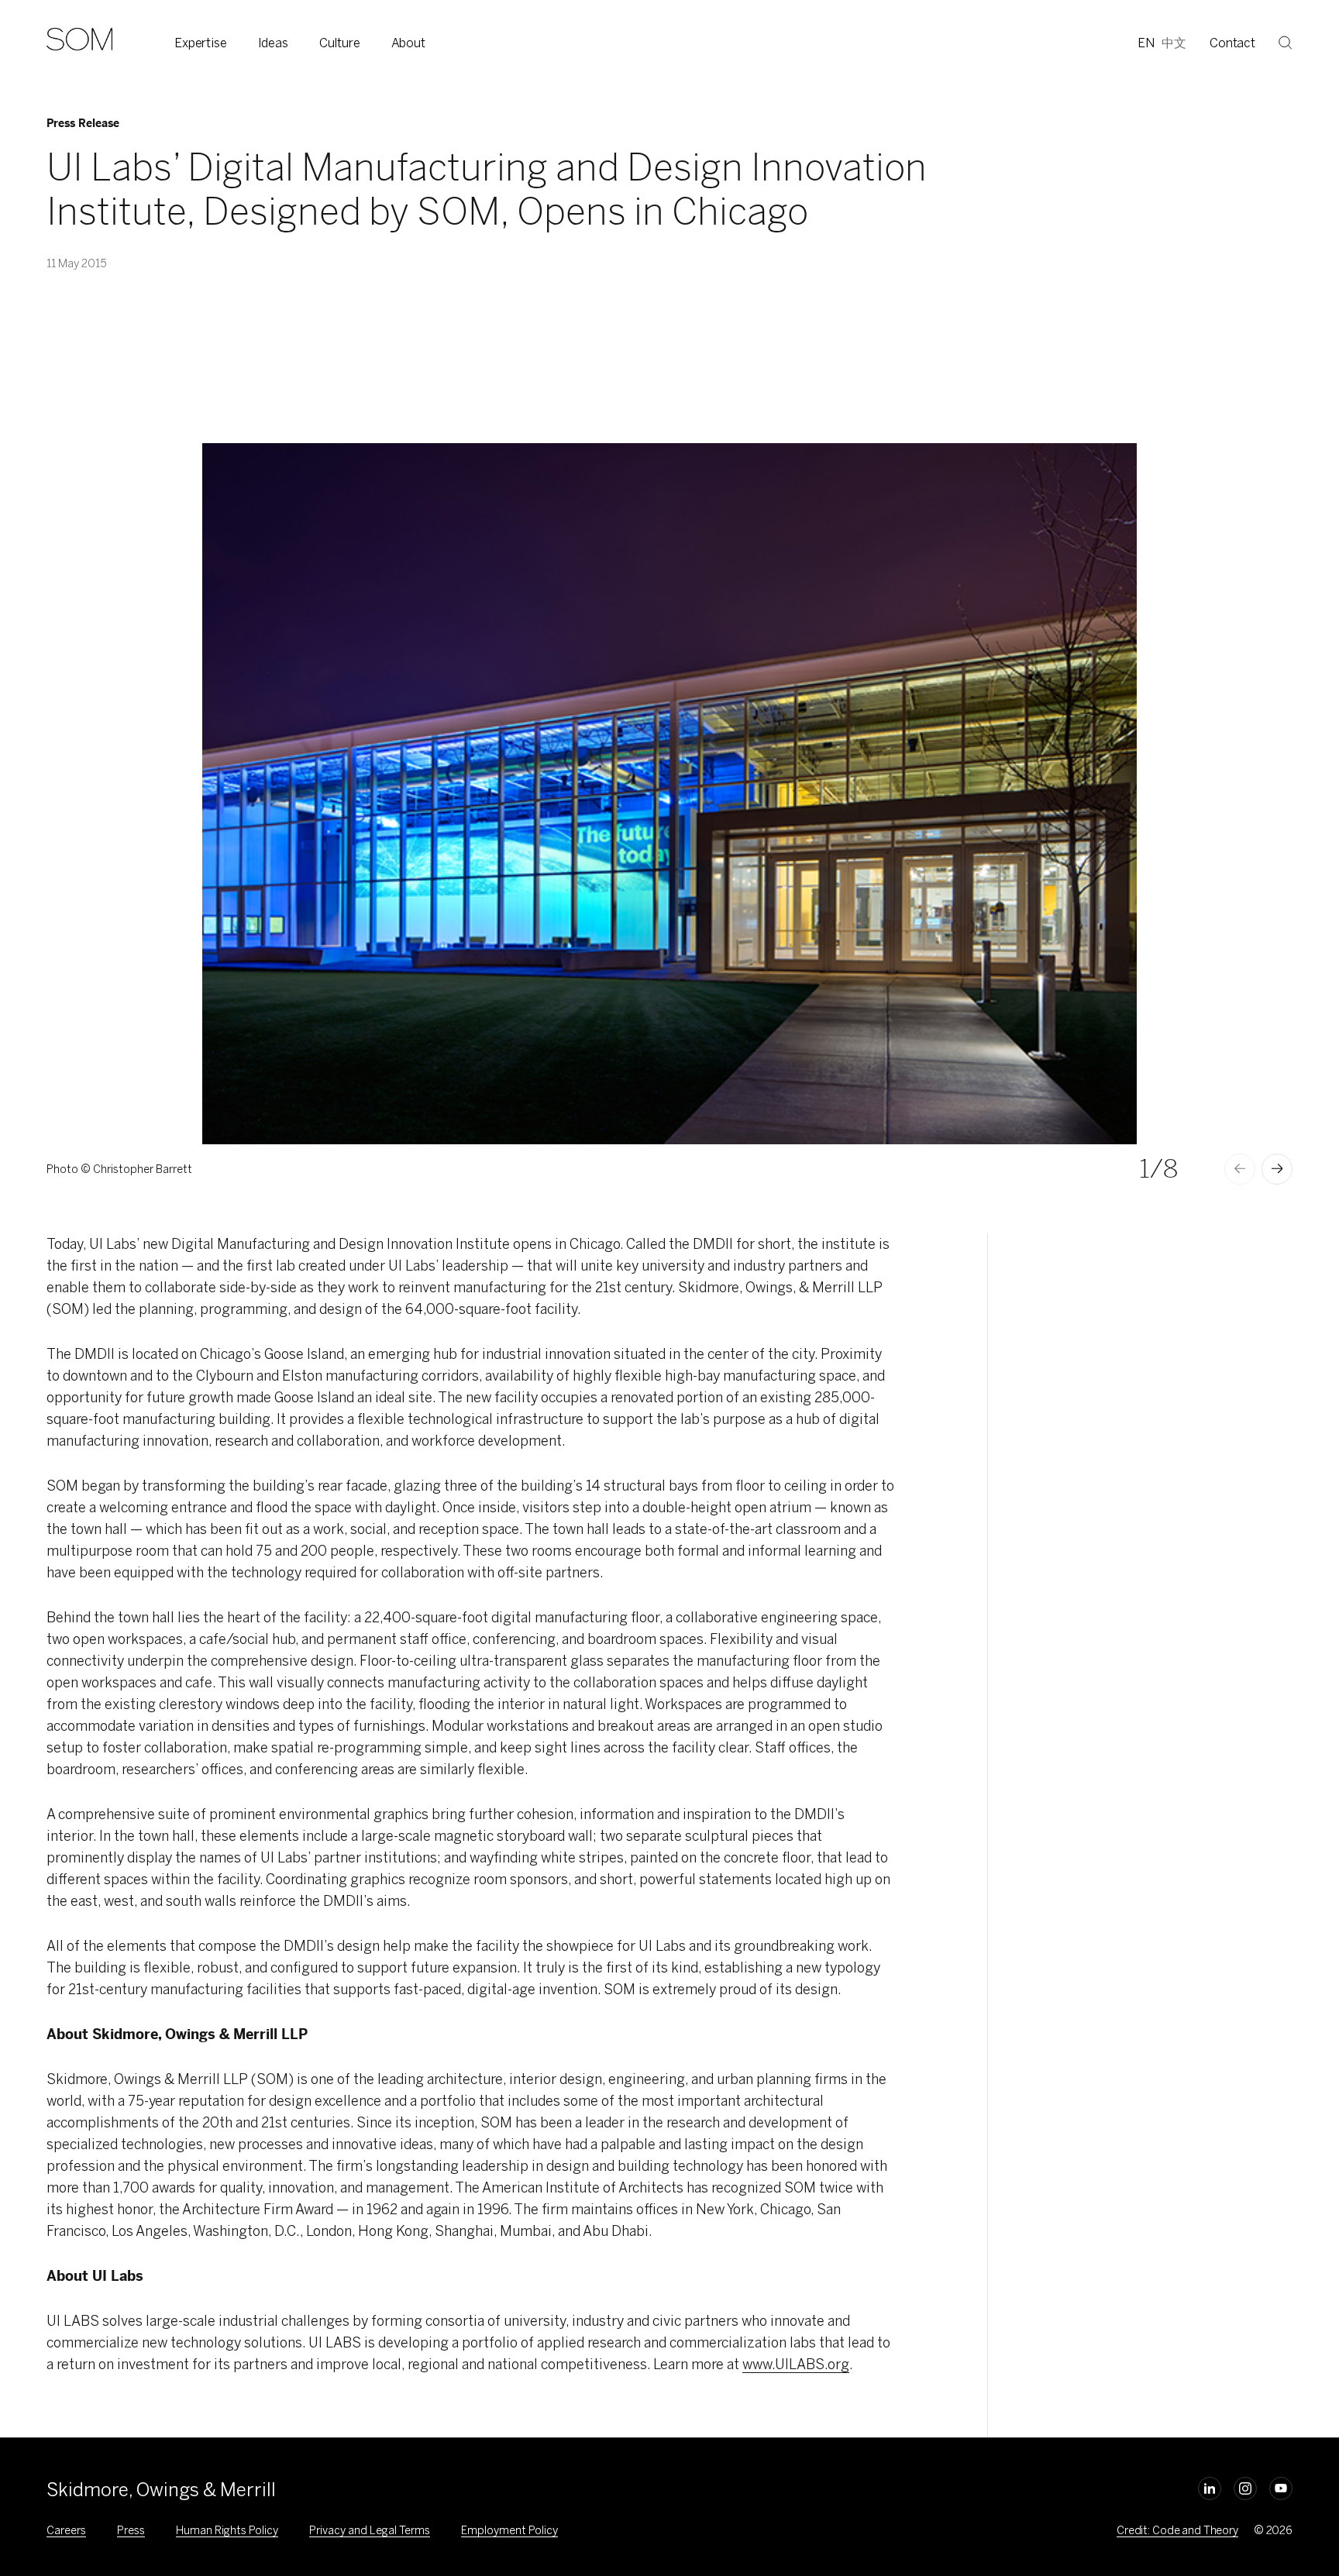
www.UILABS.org (796, 2364)
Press (131, 2531)
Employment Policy (509, 2531)
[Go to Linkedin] (1210, 2488)
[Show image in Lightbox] (1106, 474)
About (408, 43)
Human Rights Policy (227, 2531)
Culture (340, 43)
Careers (66, 2531)
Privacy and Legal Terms (370, 2531)
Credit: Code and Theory (1177, 2531)
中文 (1174, 43)
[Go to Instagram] (1245, 2488)
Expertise (201, 43)
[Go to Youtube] (1281, 2488)
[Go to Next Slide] (1277, 1169)
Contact (1232, 43)
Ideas (273, 43)
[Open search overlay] (1286, 43)
